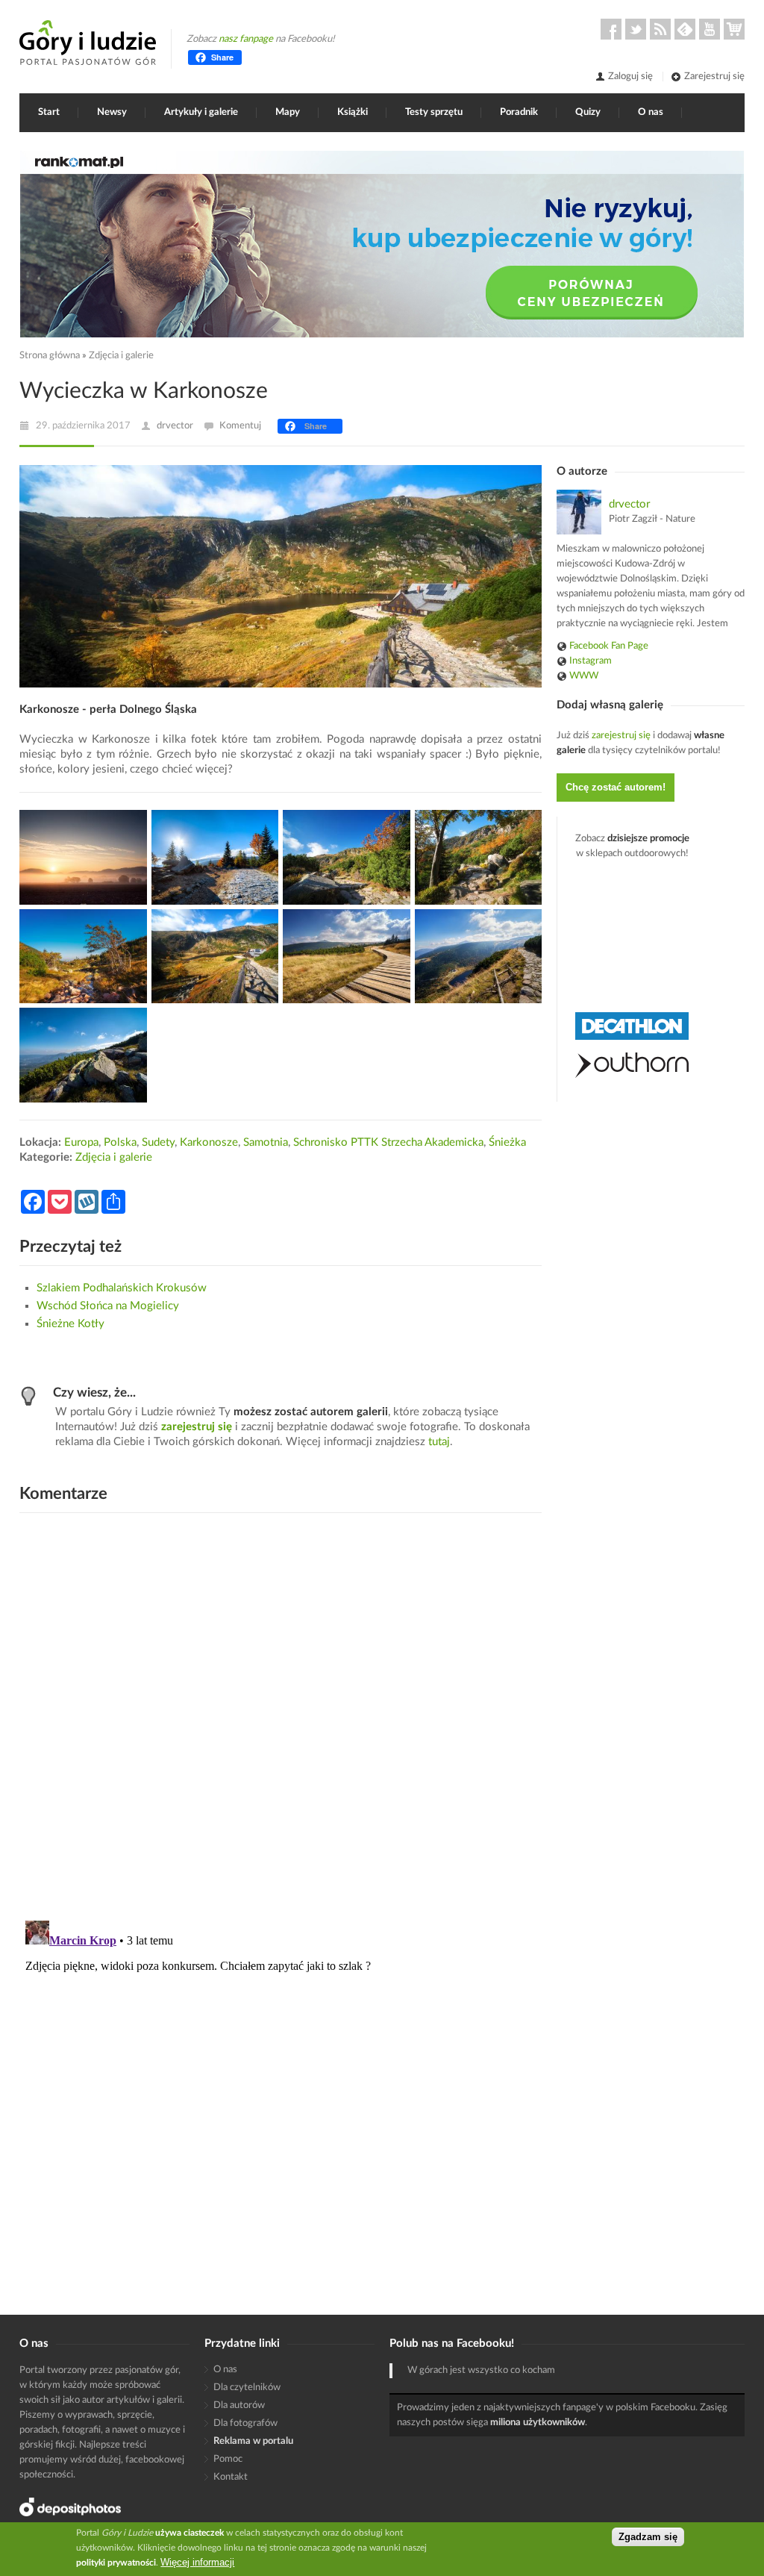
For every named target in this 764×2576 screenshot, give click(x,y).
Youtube (710, 29)
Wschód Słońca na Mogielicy (108, 1306)
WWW (584, 676)
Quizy (588, 112)
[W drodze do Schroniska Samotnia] (215, 857)
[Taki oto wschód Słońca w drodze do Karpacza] (83, 857)
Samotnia (266, 1142)
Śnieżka (507, 1142)
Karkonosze (209, 1142)
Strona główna (50, 356)
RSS (660, 29)
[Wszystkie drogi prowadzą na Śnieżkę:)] (347, 957)
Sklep (734, 29)
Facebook (611, 29)
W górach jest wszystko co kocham (481, 2370)
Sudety (158, 1142)
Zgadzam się (648, 2537)
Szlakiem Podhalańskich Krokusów (122, 1288)
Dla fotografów (245, 2423)
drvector (175, 426)
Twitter (636, 29)
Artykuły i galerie (201, 112)
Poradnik (519, 112)
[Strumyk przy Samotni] (83, 957)
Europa (81, 1142)
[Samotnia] (215, 957)
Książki (353, 112)
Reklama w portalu (253, 2441)
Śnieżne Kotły (71, 1324)
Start (49, 112)
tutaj (439, 1442)
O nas (651, 112)
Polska (120, 1142)
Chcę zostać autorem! (616, 787)
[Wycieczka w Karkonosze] (83, 1055)
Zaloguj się (630, 77)
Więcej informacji (197, 2562)
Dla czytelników (247, 2388)
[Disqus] (281, 1715)
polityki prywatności (116, 2563)
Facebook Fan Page (609, 646)
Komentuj (240, 426)
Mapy (288, 112)
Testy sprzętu (434, 112)
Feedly (685, 29)
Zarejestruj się (714, 77)
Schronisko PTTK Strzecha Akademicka (388, 1142)
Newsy (112, 112)
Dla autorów (239, 2405)
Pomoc (228, 2459)
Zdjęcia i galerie (121, 356)
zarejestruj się (197, 1427)
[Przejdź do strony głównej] (88, 43)
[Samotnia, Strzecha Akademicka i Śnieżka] (479, 957)
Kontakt (231, 2477)
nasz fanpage (246, 39)
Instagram (591, 661)
